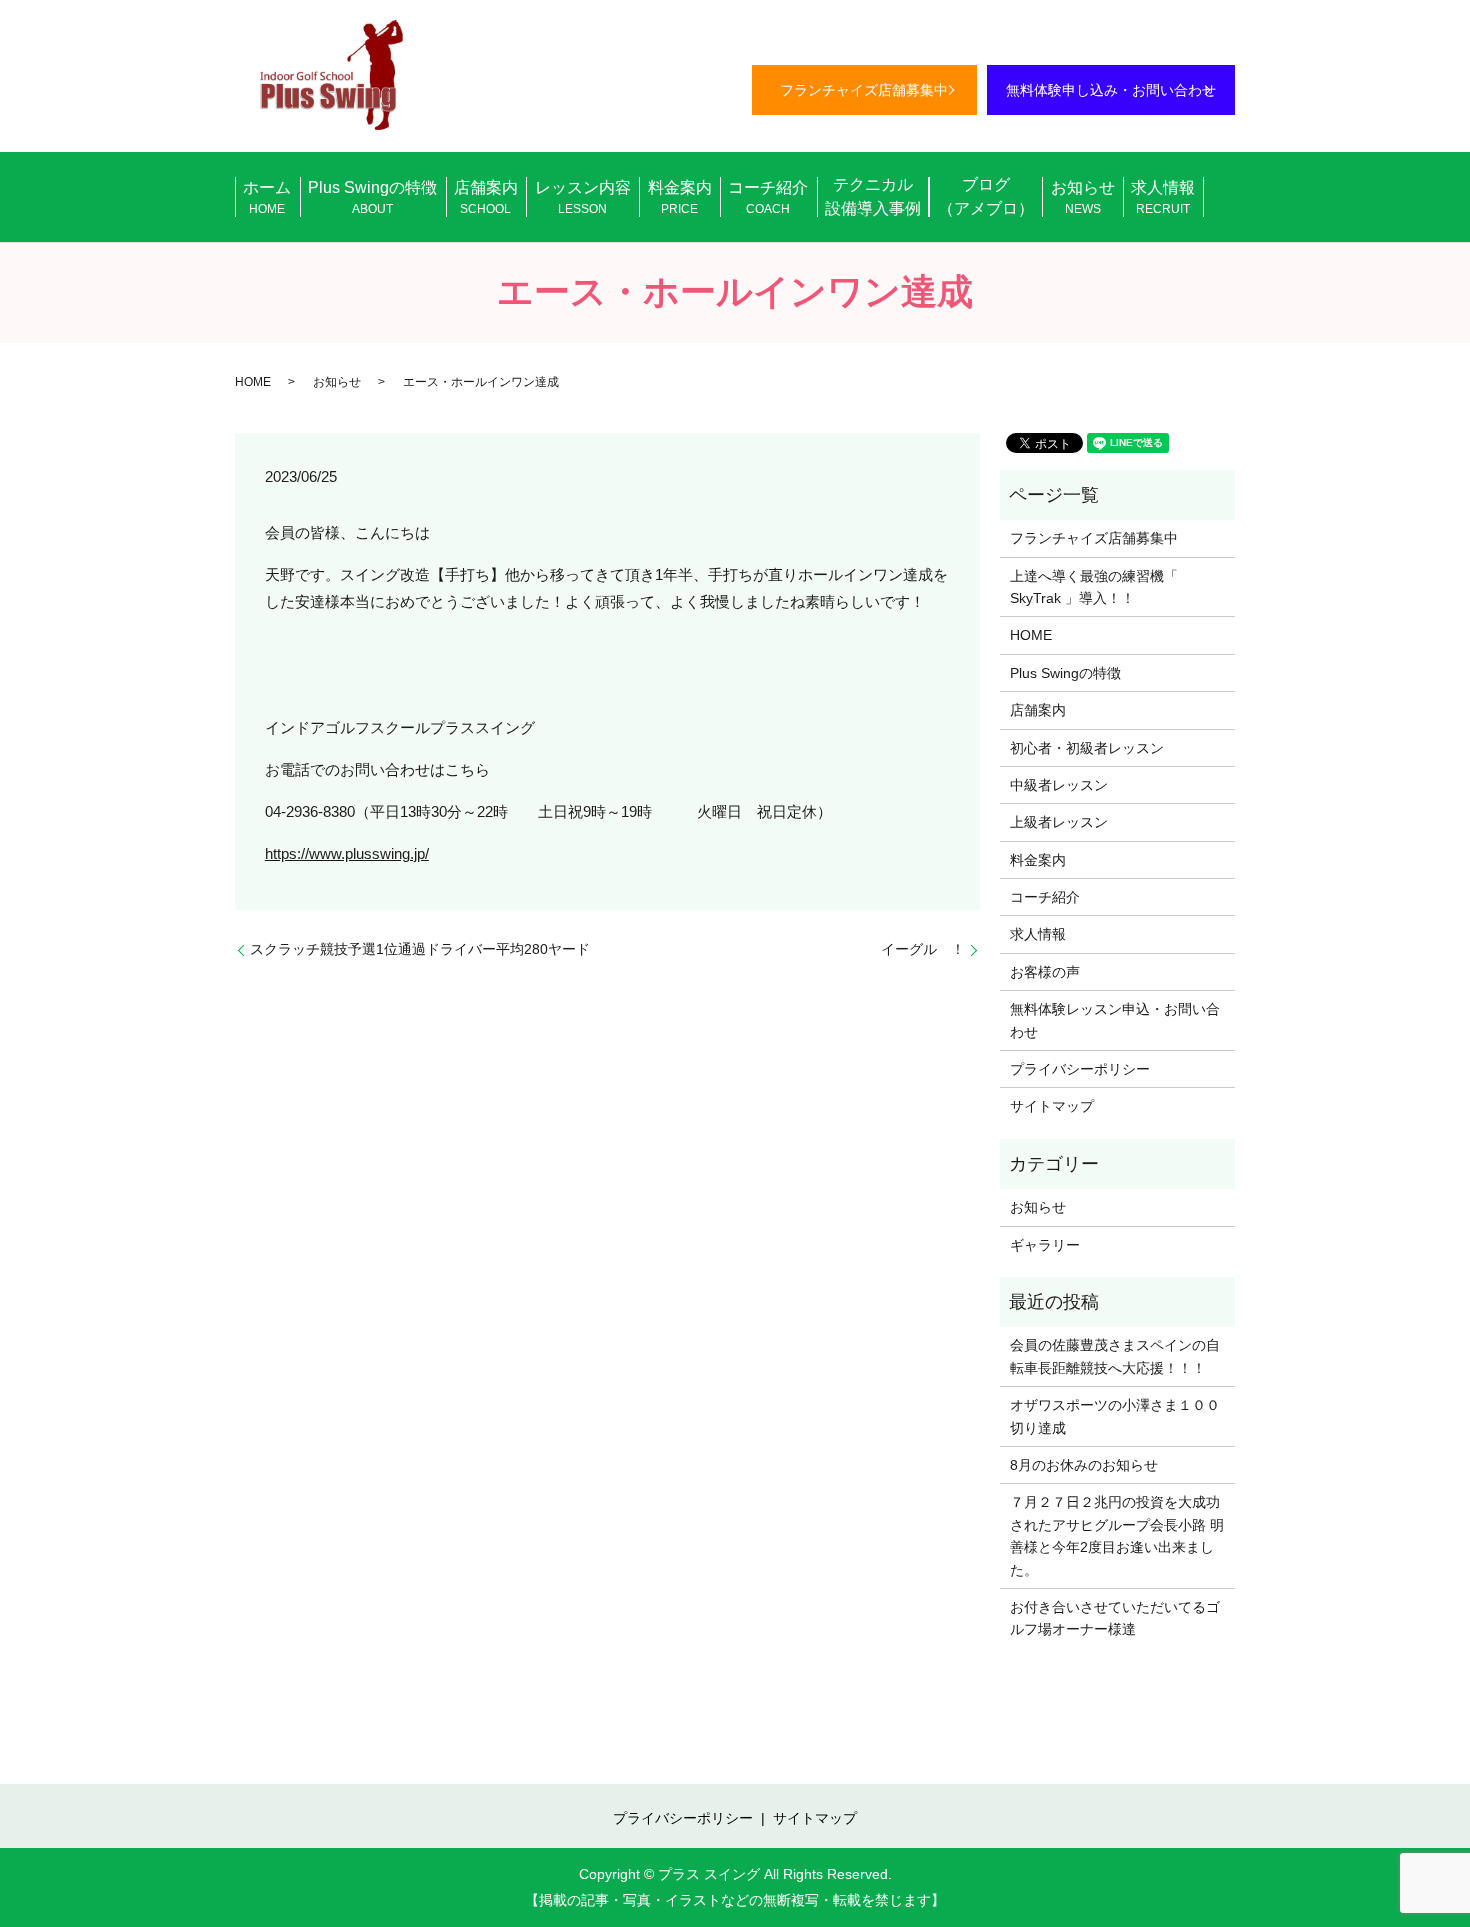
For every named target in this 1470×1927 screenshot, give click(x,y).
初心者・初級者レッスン (1087, 748)
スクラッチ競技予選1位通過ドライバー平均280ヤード (420, 949)
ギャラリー (1045, 1245)
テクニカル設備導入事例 (873, 196)
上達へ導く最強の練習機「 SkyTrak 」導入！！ (1094, 587)
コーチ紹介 (768, 197)
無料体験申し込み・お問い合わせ (1111, 90)
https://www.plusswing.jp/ (347, 853)
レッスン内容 (583, 197)
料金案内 (680, 197)
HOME (253, 382)
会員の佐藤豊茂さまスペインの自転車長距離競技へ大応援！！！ (1115, 1356)
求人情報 (1163, 197)
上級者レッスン (1059, 822)
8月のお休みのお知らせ (1084, 1465)
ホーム (267, 197)
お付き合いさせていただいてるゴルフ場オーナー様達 (1115, 1618)
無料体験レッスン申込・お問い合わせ (1115, 1020)
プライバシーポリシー (1080, 1069)
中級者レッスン (1059, 785)
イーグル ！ (923, 949)
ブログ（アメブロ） (986, 196)
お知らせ (1083, 197)
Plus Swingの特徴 (372, 197)
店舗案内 (486, 197)
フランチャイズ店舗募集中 (864, 90)
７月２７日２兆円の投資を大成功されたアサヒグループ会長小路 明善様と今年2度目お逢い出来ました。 (1117, 1535)
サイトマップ (1052, 1106)
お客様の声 (1045, 972)
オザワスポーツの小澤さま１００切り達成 (1115, 1416)
